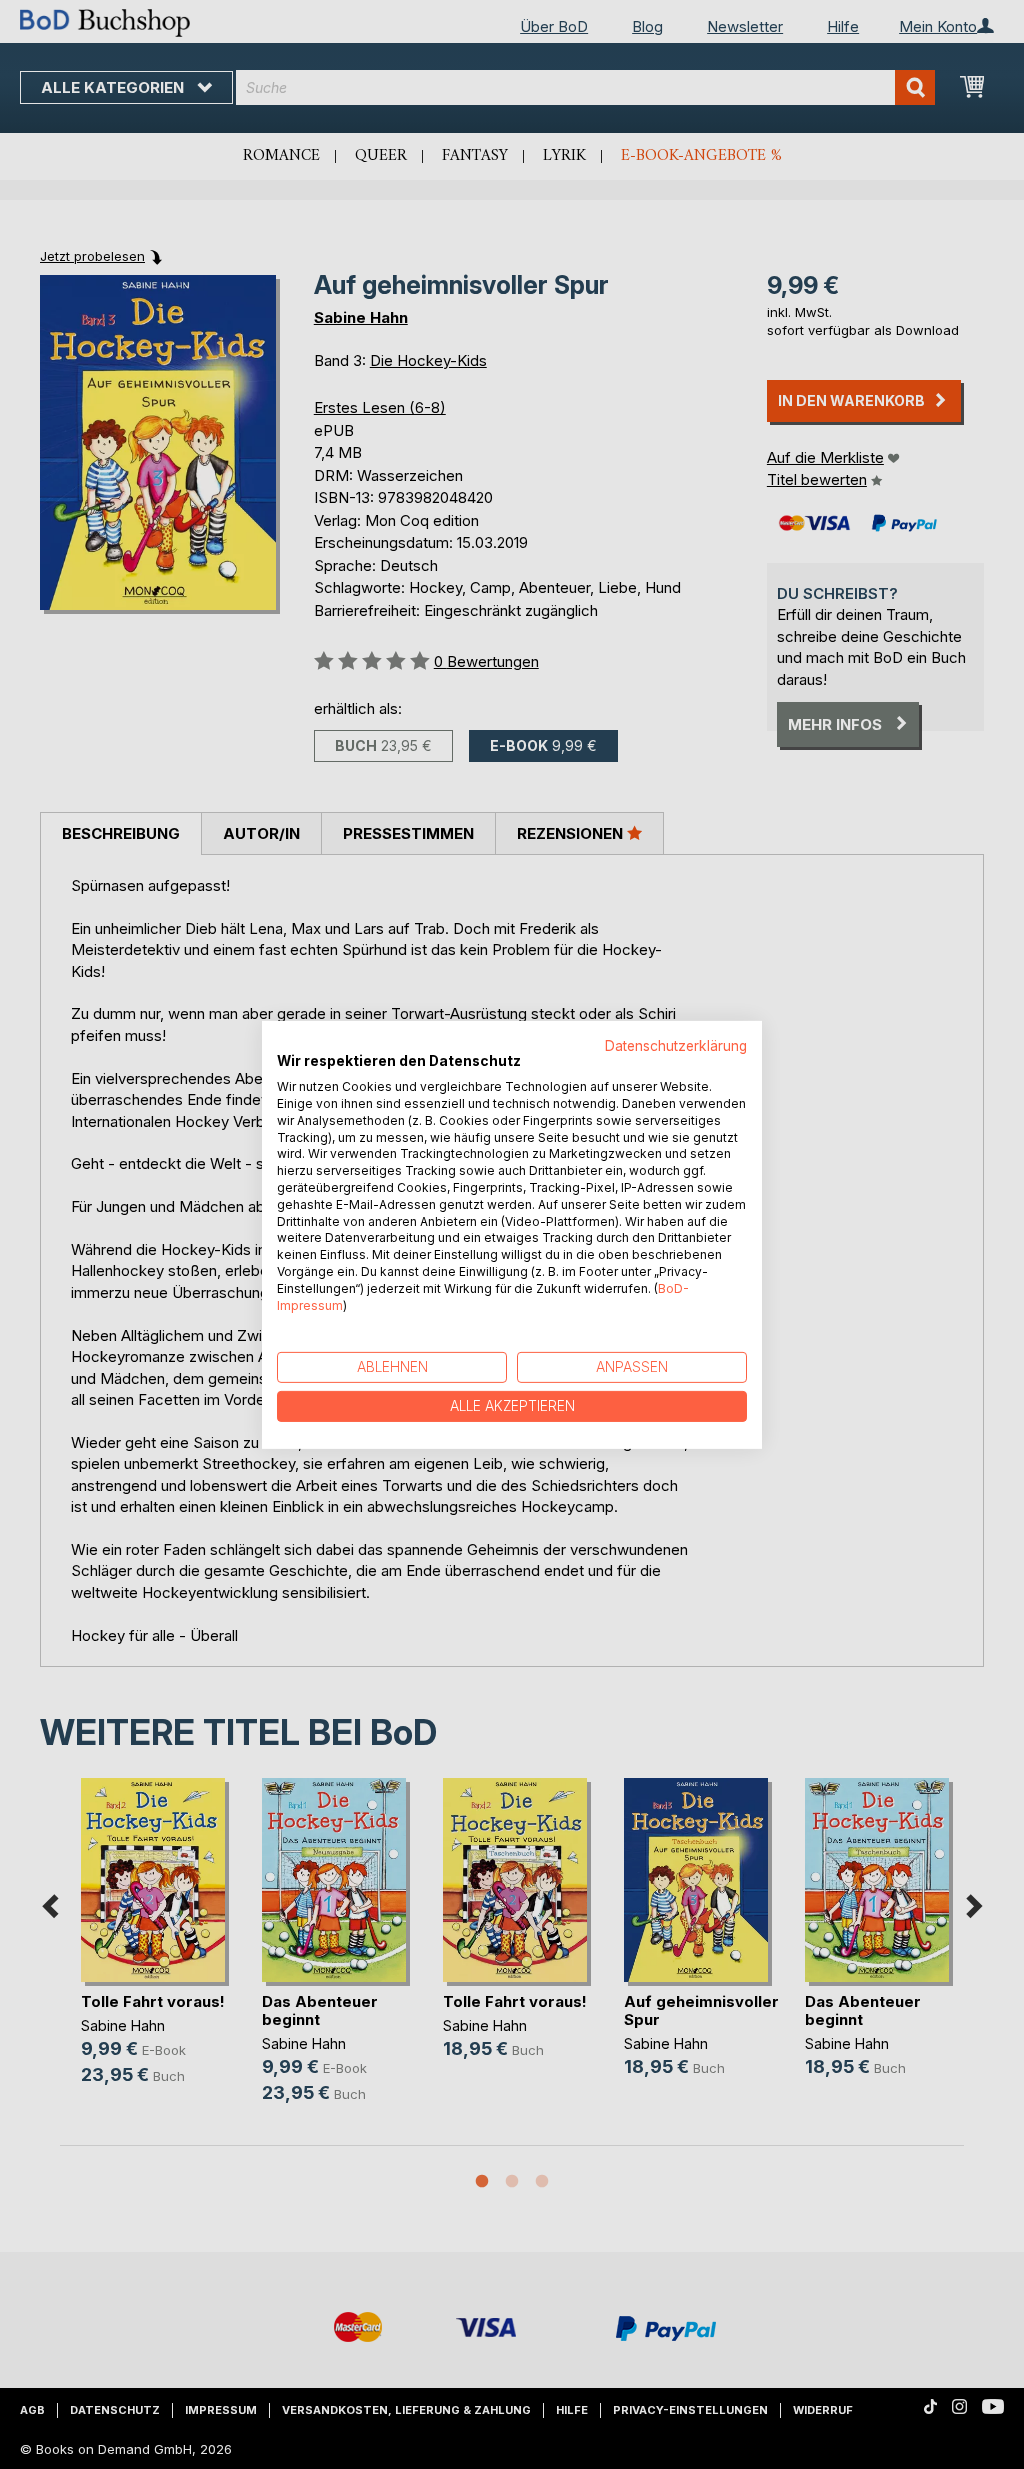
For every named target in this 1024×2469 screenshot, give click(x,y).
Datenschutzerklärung (676, 1045)
